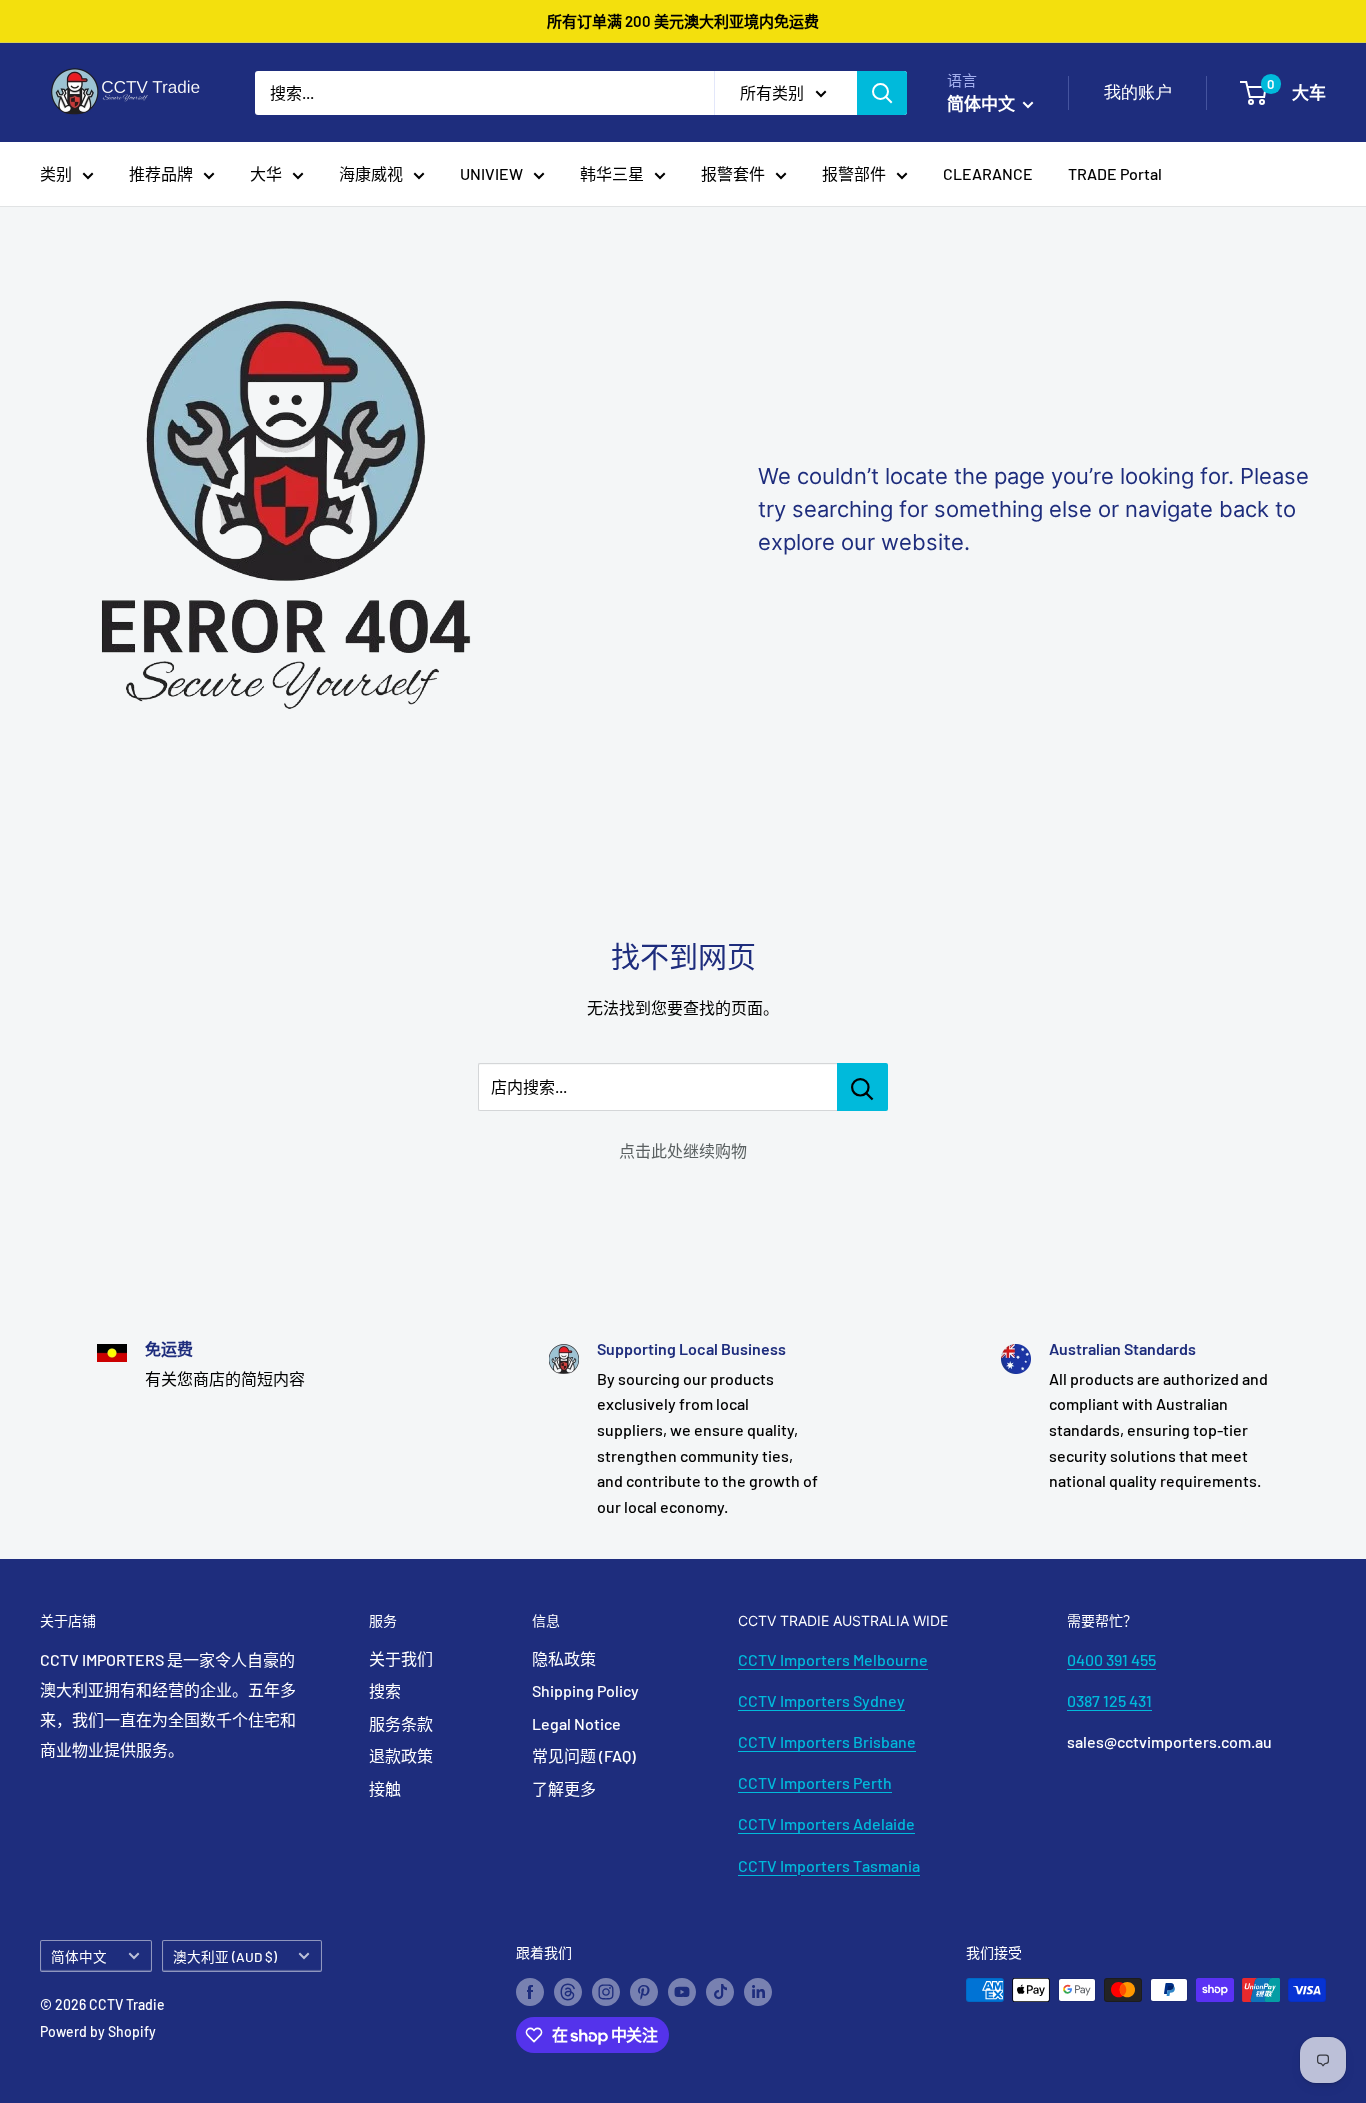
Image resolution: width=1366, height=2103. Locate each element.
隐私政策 (564, 1658)
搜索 (385, 1690)
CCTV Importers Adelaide (826, 1823)
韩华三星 (612, 173)
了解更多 (564, 1788)
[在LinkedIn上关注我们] (758, 1992)
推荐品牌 (161, 173)
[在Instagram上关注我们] (606, 1992)
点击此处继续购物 (683, 1150)
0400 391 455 (1111, 1659)
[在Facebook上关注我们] (530, 1992)
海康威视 (371, 173)
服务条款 (401, 1723)
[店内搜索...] (862, 1087)
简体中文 (79, 1956)
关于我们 (401, 1658)
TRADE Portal (1115, 173)
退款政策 (401, 1755)
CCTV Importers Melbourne (833, 1659)
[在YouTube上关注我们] (682, 1992)
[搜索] (882, 93)
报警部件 (854, 173)
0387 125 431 (1109, 1700)
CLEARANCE (988, 173)
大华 (266, 173)
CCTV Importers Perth (815, 1782)
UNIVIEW (491, 173)
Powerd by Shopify (98, 2031)
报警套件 (733, 173)
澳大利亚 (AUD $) (225, 1956)
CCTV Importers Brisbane (827, 1741)
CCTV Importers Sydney (821, 1700)
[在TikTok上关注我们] (720, 1992)
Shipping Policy (585, 1690)
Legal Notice (576, 1723)
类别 (56, 173)
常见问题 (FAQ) (584, 1755)
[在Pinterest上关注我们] (644, 1992)
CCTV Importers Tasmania (829, 1865)
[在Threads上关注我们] (568, 1992)
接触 (385, 1788)
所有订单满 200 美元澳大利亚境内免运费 (683, 21)
